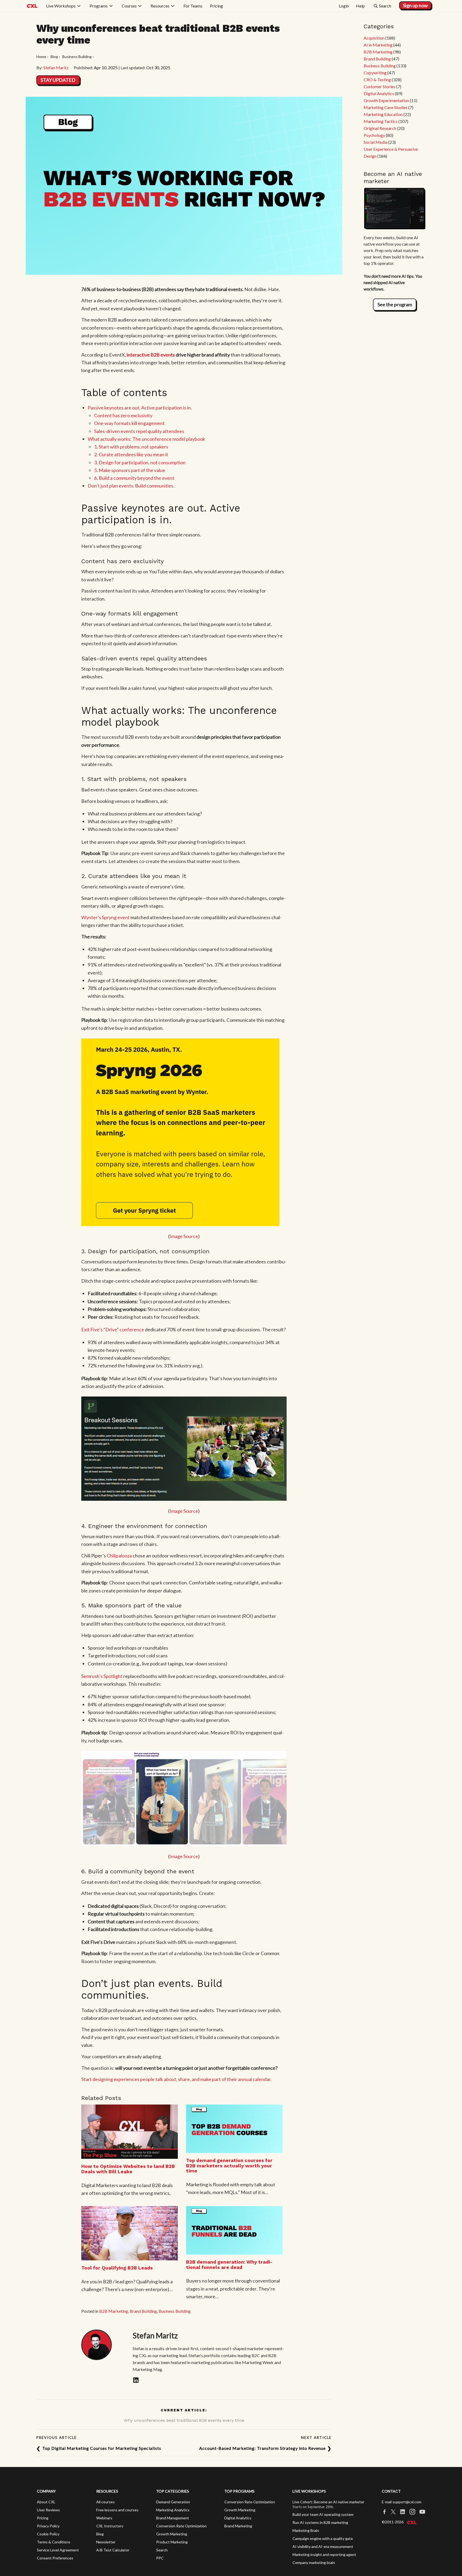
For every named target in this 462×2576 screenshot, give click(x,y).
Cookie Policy (48, 2534)
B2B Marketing (114, 2311)
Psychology (374, 135)
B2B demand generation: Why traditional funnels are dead (229, 2264)
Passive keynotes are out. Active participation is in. (140, 408)
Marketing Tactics (381, 121)
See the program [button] (395, 304)
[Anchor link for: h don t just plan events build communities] (86, 2006)
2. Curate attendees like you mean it (131, 454)
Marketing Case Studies (386, 107)
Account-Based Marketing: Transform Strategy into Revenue (262, 2448)
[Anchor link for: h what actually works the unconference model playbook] (164, 722)
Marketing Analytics (173, 2510)
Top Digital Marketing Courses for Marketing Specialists (102, 2448)
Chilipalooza (119, 1556)
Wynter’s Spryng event (105, 917)
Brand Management (173, 2518)
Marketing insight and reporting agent (324, 2554)
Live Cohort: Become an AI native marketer (328, 2502)
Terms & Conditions (54, 2542)
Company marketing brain (314, 2563)
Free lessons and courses (117, 2510)
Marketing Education (383, 114)
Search (162, 2550)
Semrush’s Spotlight (102, 1676)
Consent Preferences (55, 2558)
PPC (160, 2558)
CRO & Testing (377, 80)
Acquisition (374, 38)
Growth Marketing (172, 2534)
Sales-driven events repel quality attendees (139, 431)
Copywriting (375, 73)
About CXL (46, 2502)
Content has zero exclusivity (123, 415)
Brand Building (143, 2311)
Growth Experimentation (386, 100)
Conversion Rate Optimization (181, 2526)
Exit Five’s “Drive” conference (113, 1329)
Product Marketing (172, 2542)
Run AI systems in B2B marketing (320, 2522)
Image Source (184, 1236)
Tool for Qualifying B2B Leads (117, 2268)
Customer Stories (380, 86)
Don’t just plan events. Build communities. (131, 486)
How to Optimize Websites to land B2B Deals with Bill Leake (128, 2169)
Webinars (104, 2518)
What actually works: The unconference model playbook (146, 439)
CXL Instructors (110, 2526)
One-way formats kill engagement (129, 423)
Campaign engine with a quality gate (323, 2538)
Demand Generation (173, 2502)
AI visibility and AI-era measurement (323, 2546)
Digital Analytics (379, 93)
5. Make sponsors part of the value (130, 470)
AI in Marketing (378, 45)
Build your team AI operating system (323, 2514)
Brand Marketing (238, 2526)
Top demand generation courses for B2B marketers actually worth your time (229, 2166)
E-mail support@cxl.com (402, 2502)
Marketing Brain (306, 2530)
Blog (100, 2534)
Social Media (376, 142)
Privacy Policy (48, 2526)
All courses (105, 2502)
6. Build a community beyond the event (134, 478)
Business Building (175, 2311)
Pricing (43, 2518)
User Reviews (48, 2510)
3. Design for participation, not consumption (140, 462)
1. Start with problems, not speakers (131, 447)
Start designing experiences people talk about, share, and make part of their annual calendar (176, 2079)
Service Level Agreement (58, 2550)
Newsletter (106, 2542)
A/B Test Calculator (113, 2550)
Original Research (380, 128)
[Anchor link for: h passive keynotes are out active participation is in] (177, 519)
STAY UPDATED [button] (58, 80)
